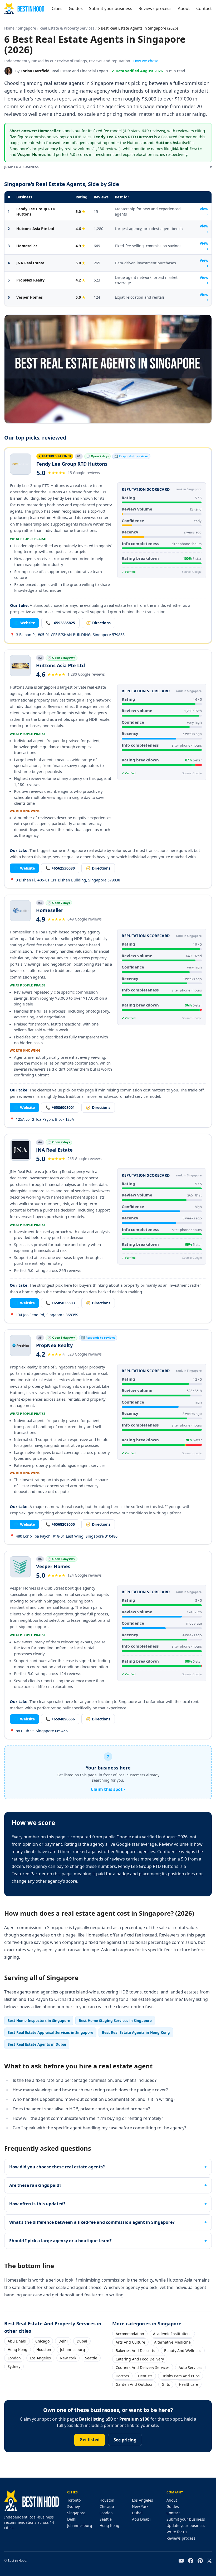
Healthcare (188, 2384)
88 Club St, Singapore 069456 (39, 1731)
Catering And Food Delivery (140, 2359)
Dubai (82, 2341)
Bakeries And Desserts (135, 2351)
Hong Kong (18, 2350)
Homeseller (27, 246)
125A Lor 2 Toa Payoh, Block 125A (42, 1119)
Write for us (177, 2532)
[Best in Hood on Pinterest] (200, 2561)
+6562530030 (60, 868)
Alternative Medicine (172, 2342)
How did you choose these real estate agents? (57, 2167)
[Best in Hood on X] (209, 2561)
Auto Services (190, 2367)
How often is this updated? (37, 2204)
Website (25, 623)
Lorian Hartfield (35, 71)
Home (9, 28)
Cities (57, 8)
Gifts (166, 2384)
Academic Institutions (172, 2334)
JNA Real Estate (30, 263)
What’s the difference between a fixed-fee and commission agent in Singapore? (92, 2222)
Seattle (91, 2358)
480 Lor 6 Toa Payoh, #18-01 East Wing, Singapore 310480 (64, 1536)
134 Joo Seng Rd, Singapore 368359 (44, 1315)
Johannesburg (73, 2350)
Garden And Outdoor (134, 2384)
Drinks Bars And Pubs (181, 2376)
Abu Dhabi (17, 2341)
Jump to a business (108, 167)
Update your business (186, 2525)
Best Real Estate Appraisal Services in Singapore (50, 2032)
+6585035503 (60, 1303)
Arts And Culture (130, 2342)
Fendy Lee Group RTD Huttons (36, 211)
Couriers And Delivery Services (143, 2367)
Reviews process (155, 8)
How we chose (146, 61)
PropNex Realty (30, 280)
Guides (76, 8)
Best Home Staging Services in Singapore (115, 2021)
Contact (204, 8)
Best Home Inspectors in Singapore (39, 2021)
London (14, 2358)
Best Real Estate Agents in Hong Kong (136, 2032)
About (184, 8)
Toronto (74, 2500)
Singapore (27, 28)
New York (68, 2358)
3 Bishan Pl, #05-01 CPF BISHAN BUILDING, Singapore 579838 (67, 635)
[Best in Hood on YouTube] (181, 2561)
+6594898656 (60, 1719)
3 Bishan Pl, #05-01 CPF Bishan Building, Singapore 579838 (65, 880)
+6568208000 (60, 1524)
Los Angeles (40, 2358)
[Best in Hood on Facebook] (191, 2561)
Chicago (42, 2341)
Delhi (63, 2341)
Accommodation (130, 2334)
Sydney (14, 2366)
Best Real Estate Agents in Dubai (37, 2044)
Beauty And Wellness (183, 2351)
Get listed (90, 2440)
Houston (44, 2350)
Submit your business (111, 8)
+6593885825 (60, 623)
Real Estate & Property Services (67, 28)
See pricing (125, 2440)
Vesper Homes (30, 297)
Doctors (122, 2376)
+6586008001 (60, 1107)
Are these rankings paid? (35, 2185)
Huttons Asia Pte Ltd (35, 229)
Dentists (145, 2376)
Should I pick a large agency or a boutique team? (60, 2241)
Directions (98, 623)
